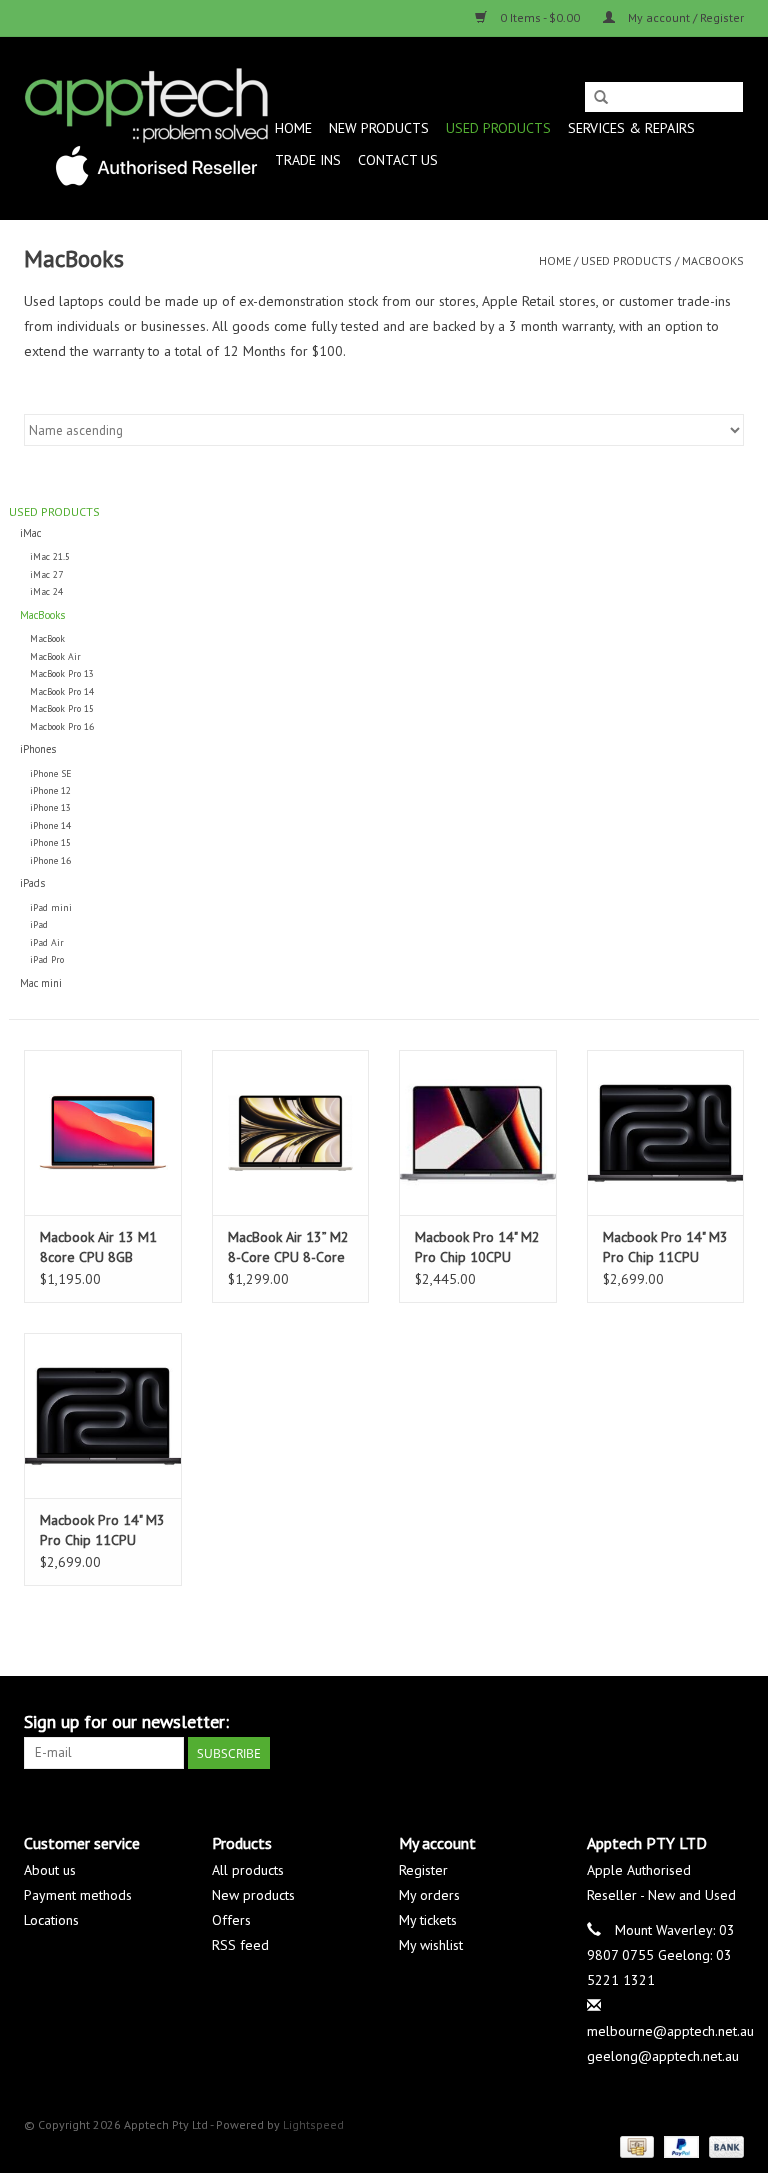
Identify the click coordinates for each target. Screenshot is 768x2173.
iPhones (38, 749)
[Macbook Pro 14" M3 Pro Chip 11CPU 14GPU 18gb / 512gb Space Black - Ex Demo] (666, 1132)
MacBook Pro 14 (62, 691)
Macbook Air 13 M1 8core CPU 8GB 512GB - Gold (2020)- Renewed (98, 1247)
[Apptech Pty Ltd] (146, 128)
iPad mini (51, 907)
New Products (379, 128)
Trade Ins (308, 160)
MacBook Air (55, 656)
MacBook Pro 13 (62, 673)
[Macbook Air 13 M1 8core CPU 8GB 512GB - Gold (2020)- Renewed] (103, 1132)
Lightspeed (313, 2124)
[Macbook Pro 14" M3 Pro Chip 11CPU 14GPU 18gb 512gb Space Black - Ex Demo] (103, 1415)
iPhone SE (50, 773)
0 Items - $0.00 (540, 17)
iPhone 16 (50, 860)
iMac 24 (46, 591)
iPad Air (47, 942)
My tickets (428, 1920)
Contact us (398, 160)
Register (423, 1870)
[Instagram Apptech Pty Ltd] (728, 1722)
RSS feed (240, 1945)
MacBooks (713, 260)
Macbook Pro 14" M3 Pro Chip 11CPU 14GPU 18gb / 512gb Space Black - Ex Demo (665, 1247)
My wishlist (431, 1945)
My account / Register (684, 17)
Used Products (498, 128)
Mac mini (41, 983)
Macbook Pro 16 (62, 726)
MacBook (47, 638)
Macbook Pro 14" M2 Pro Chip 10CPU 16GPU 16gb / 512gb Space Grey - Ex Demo (477, 1247)
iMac (30, 533)
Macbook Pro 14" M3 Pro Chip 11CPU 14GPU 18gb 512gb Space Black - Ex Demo (102, 1530)
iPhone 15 (50, 842)
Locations (51, 1920)
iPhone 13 (50, 807)
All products (248, 1870)
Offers (231, 1920)
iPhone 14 (50, 825)
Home (293, 128)
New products (253, 1895)
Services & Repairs (631, 128)
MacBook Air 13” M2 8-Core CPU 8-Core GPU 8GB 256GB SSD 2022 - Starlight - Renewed (289, 1247)
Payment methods (78, 1895)
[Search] (601, 98)
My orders (429, 1895)
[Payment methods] (635, 2145)
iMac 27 (46, 574)
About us (50, 1870)
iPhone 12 (50, 790)
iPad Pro (47, 959)
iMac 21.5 (50, 556)
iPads (32, 883)
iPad (39, 924)
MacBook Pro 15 (62, 708)
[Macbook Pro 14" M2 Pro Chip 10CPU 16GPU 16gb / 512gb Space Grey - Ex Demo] (478, 1132)
